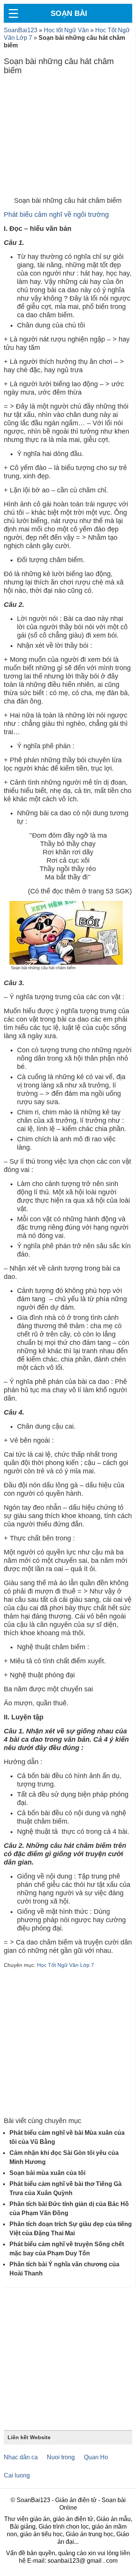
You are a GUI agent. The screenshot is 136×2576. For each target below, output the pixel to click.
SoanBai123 (21, 30)
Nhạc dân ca (21, 2457)
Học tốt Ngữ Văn (66, 30)
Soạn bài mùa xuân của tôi (47, 2173)
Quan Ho (96, 2457)
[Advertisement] (68, 138)
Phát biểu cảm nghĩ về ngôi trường (56, 215)
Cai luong (17, 2475)
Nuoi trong (61, 2457)
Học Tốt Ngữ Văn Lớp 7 (66, 1965)
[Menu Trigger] (13, 13)
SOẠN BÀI (69, 13)
